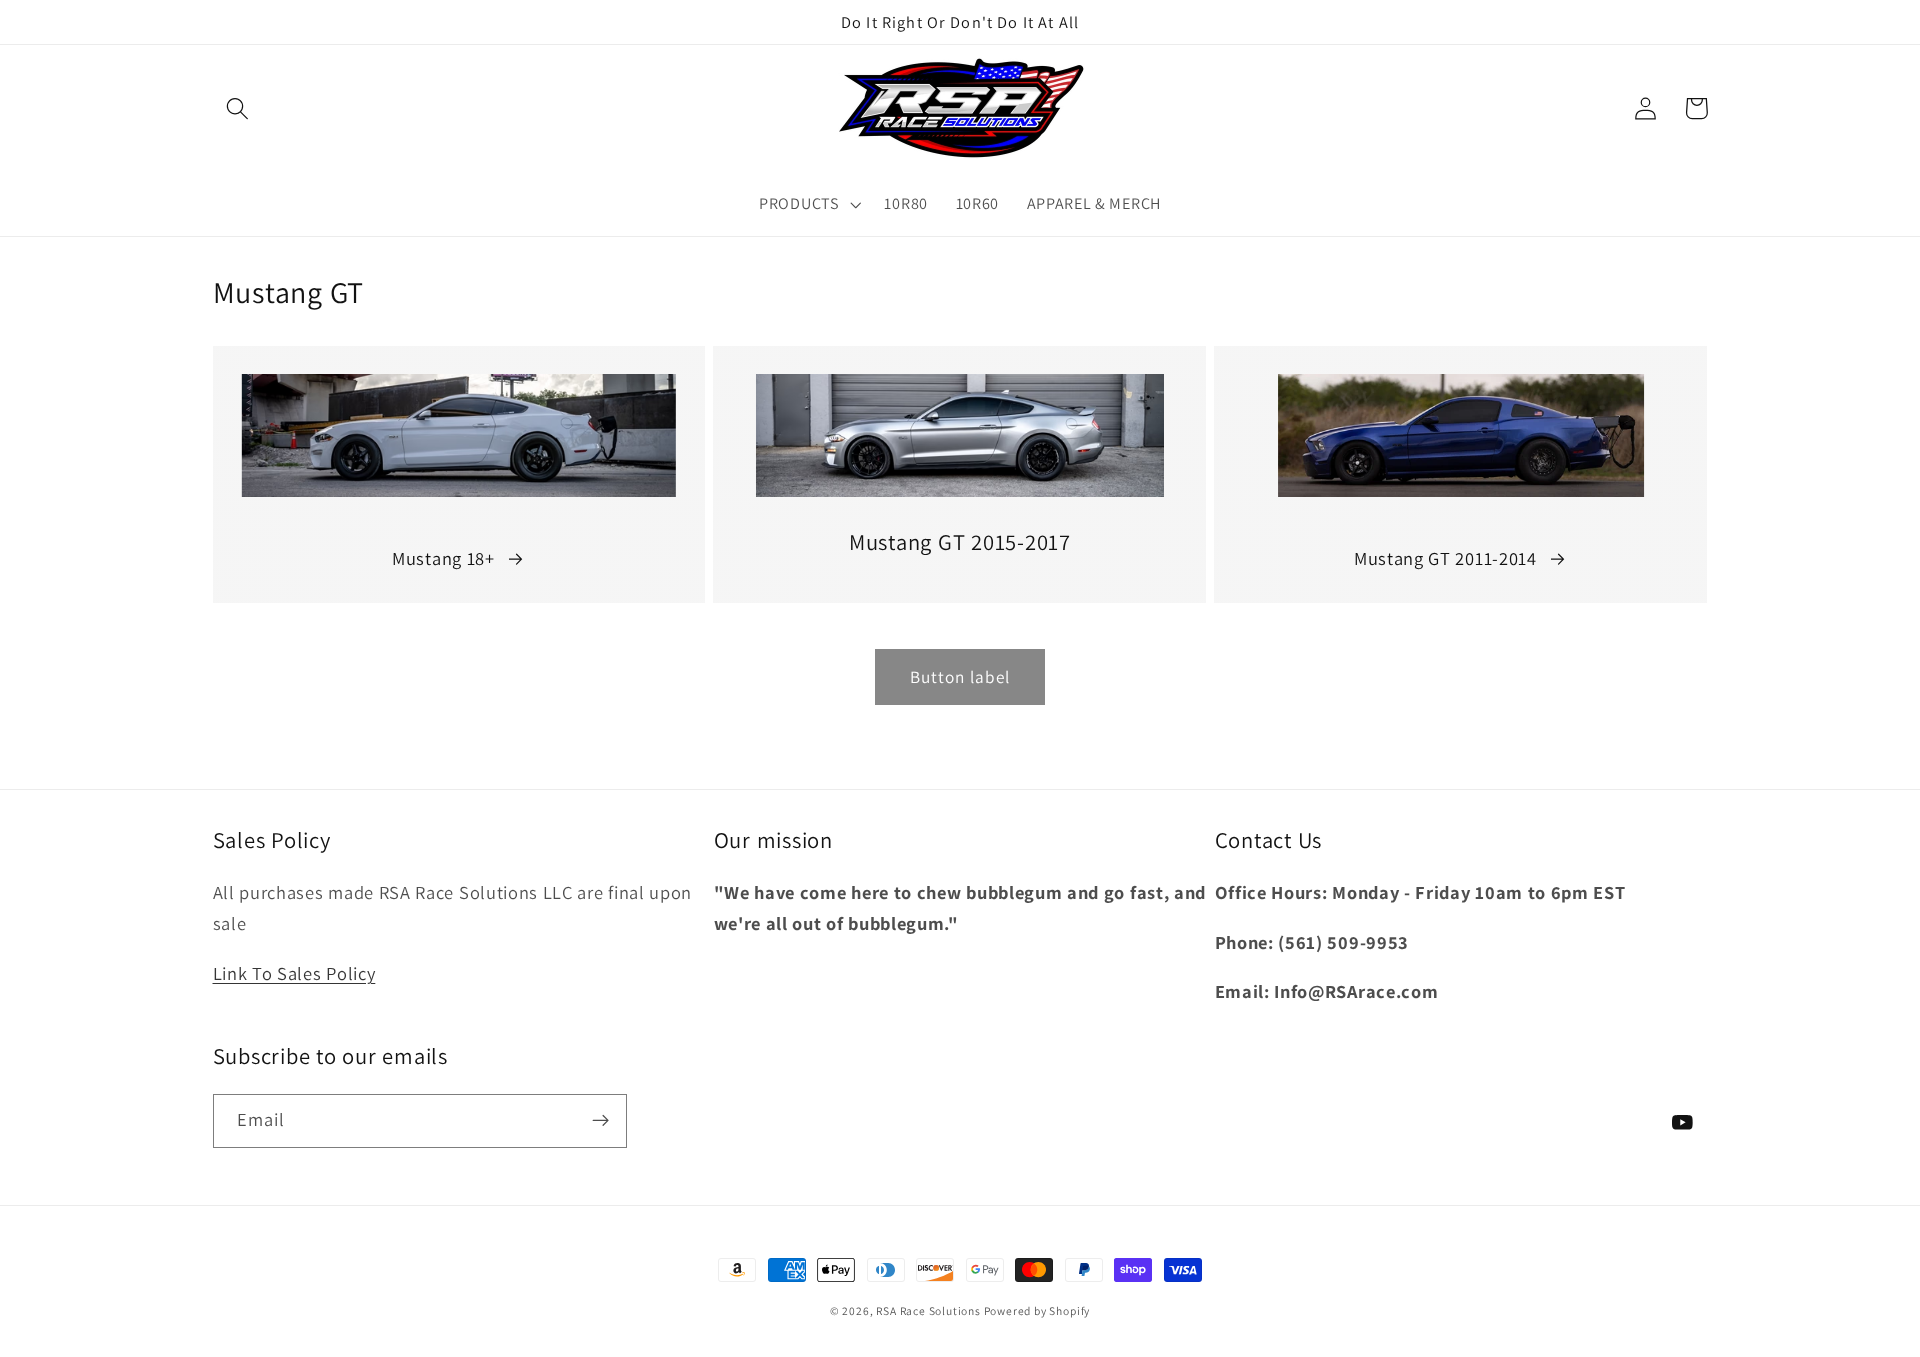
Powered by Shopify (1037, 1310)
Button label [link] (960, 676)
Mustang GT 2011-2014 (1445, 558)
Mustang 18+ (443, 558)
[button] (238, 108)
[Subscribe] (600, 1121)
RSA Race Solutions (929, 1310)
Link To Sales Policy (294, 973)
